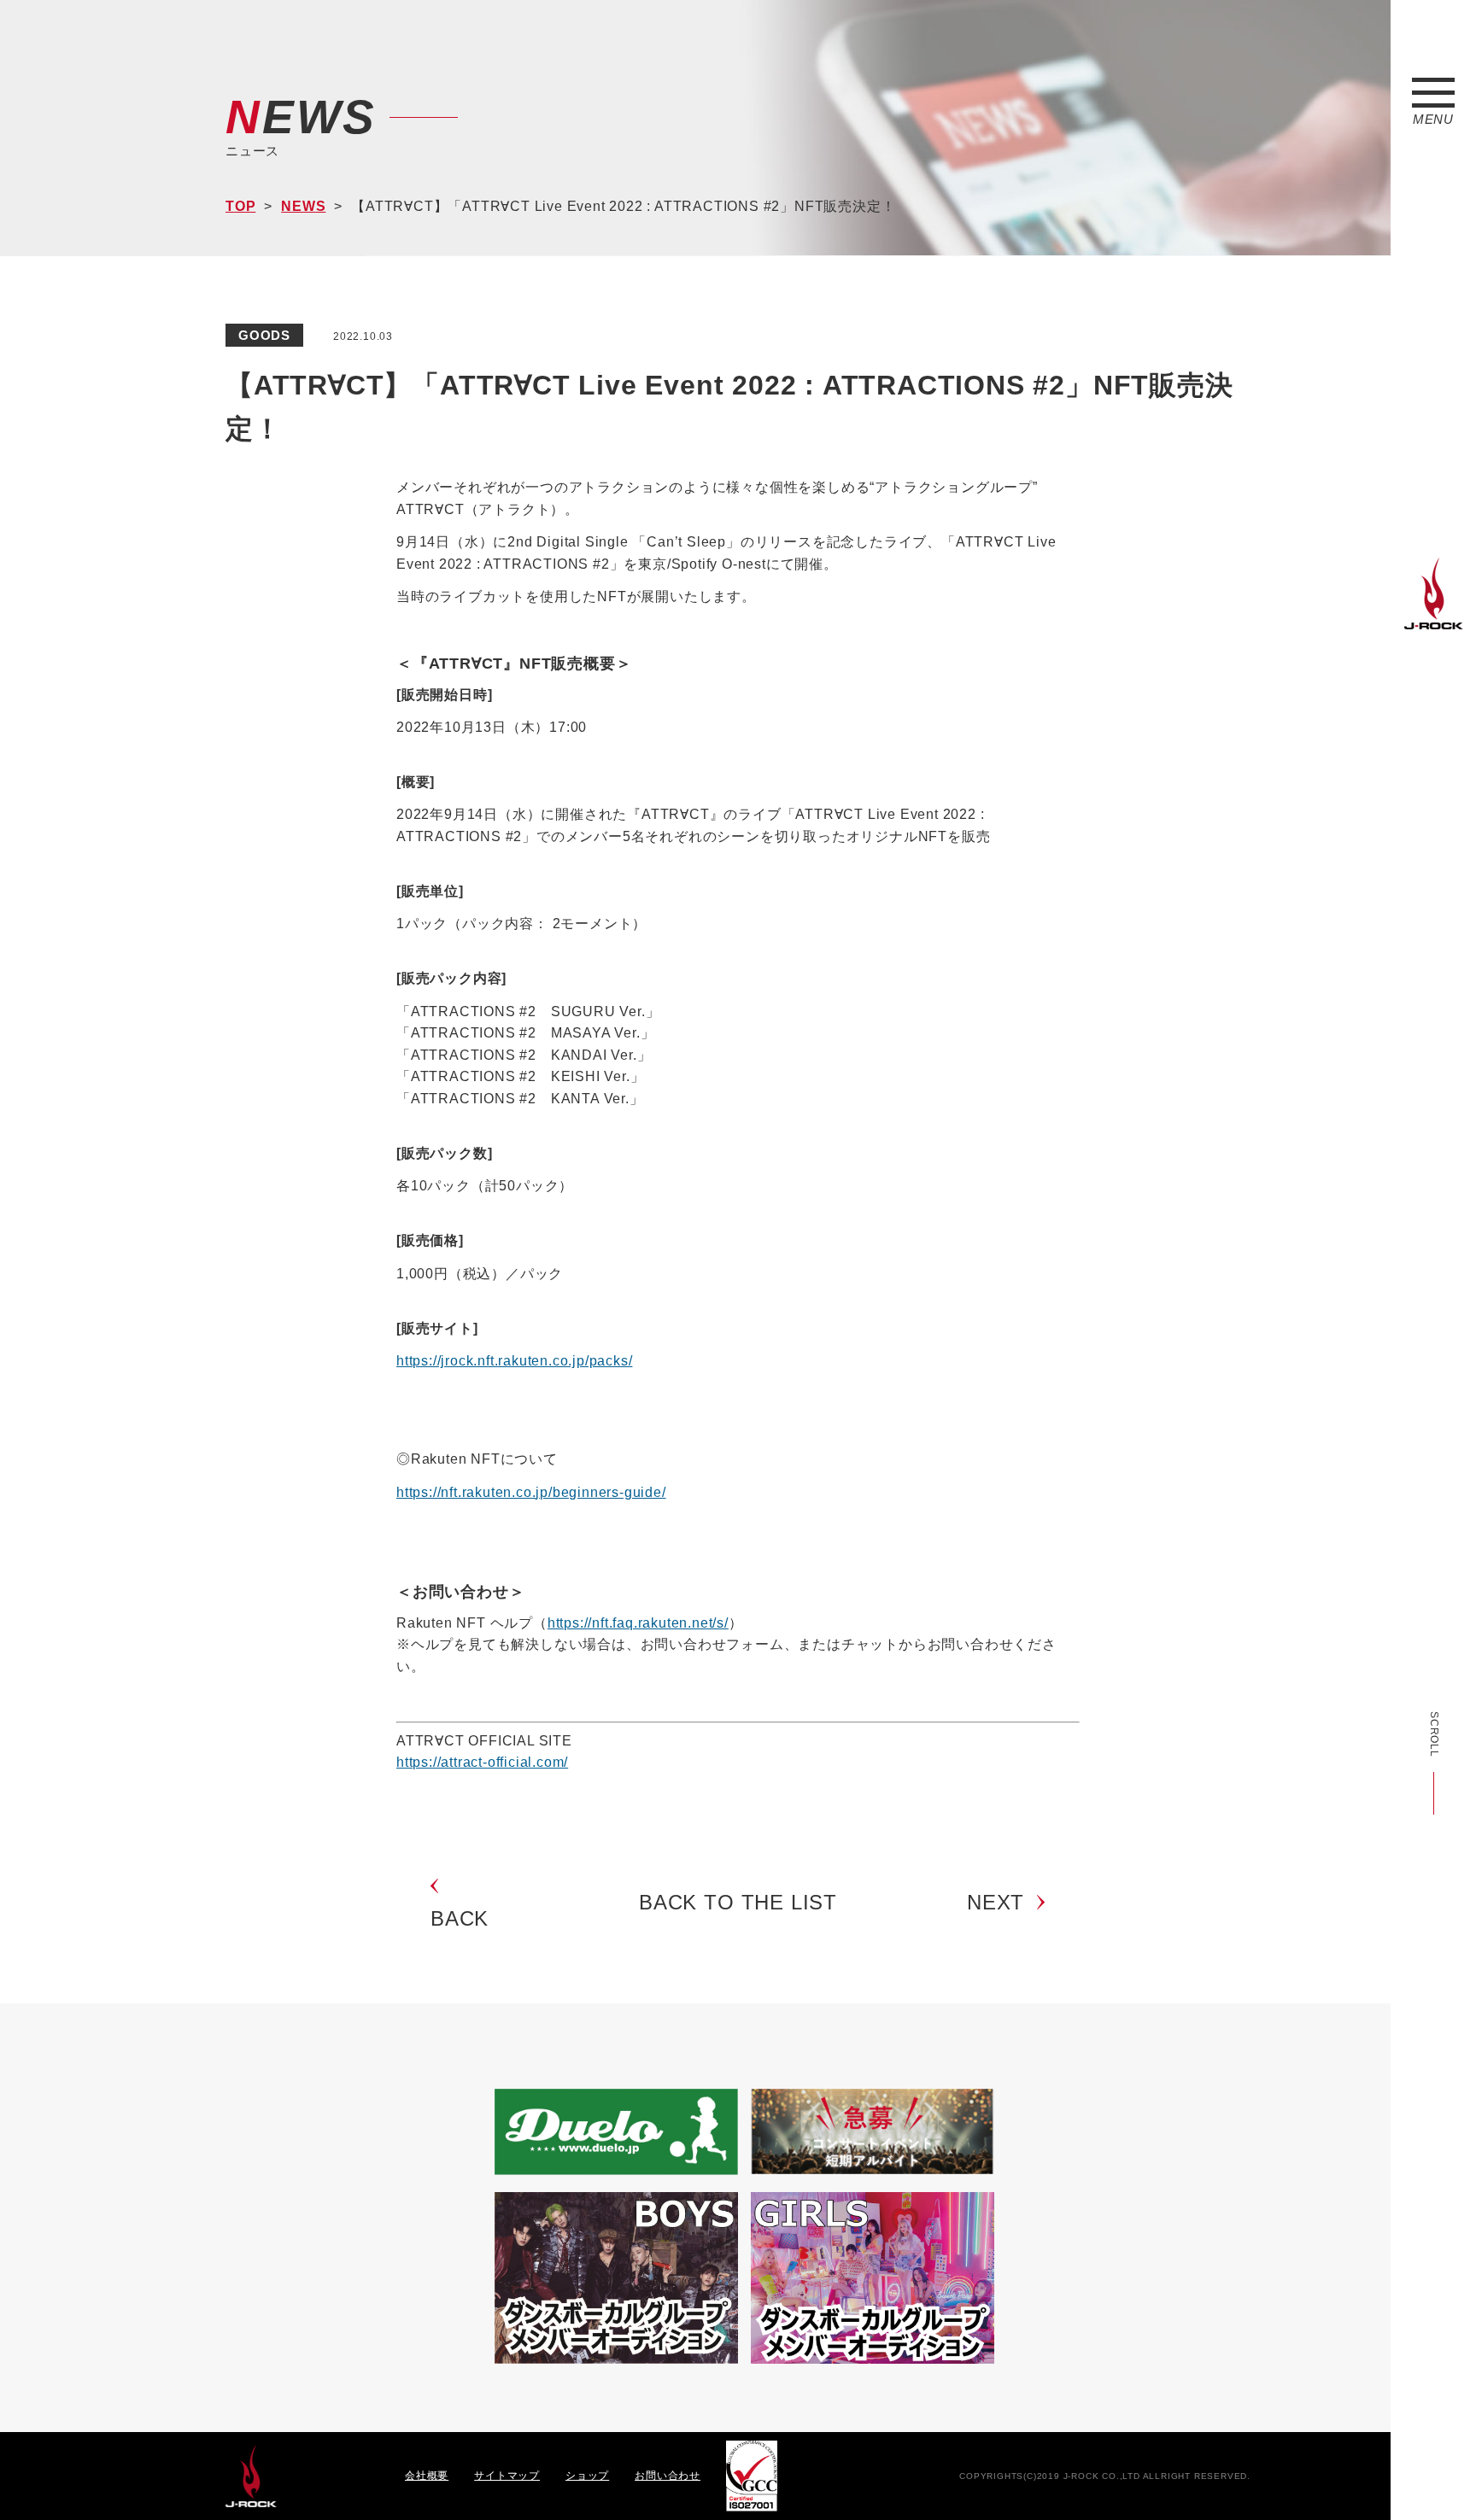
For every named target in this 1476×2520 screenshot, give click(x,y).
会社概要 (427, 2476)
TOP (240, 206)
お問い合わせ (668, 2476)
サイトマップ (507, 2476)
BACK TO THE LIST (738, 1902)
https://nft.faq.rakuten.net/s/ (638, 1623)
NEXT (996, 1902)
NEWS (303, 206)
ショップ (587, 2476)
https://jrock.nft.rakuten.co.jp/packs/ (514, 1361)
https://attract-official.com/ (482, 1762)
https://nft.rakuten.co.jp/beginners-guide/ (531, 1492)
